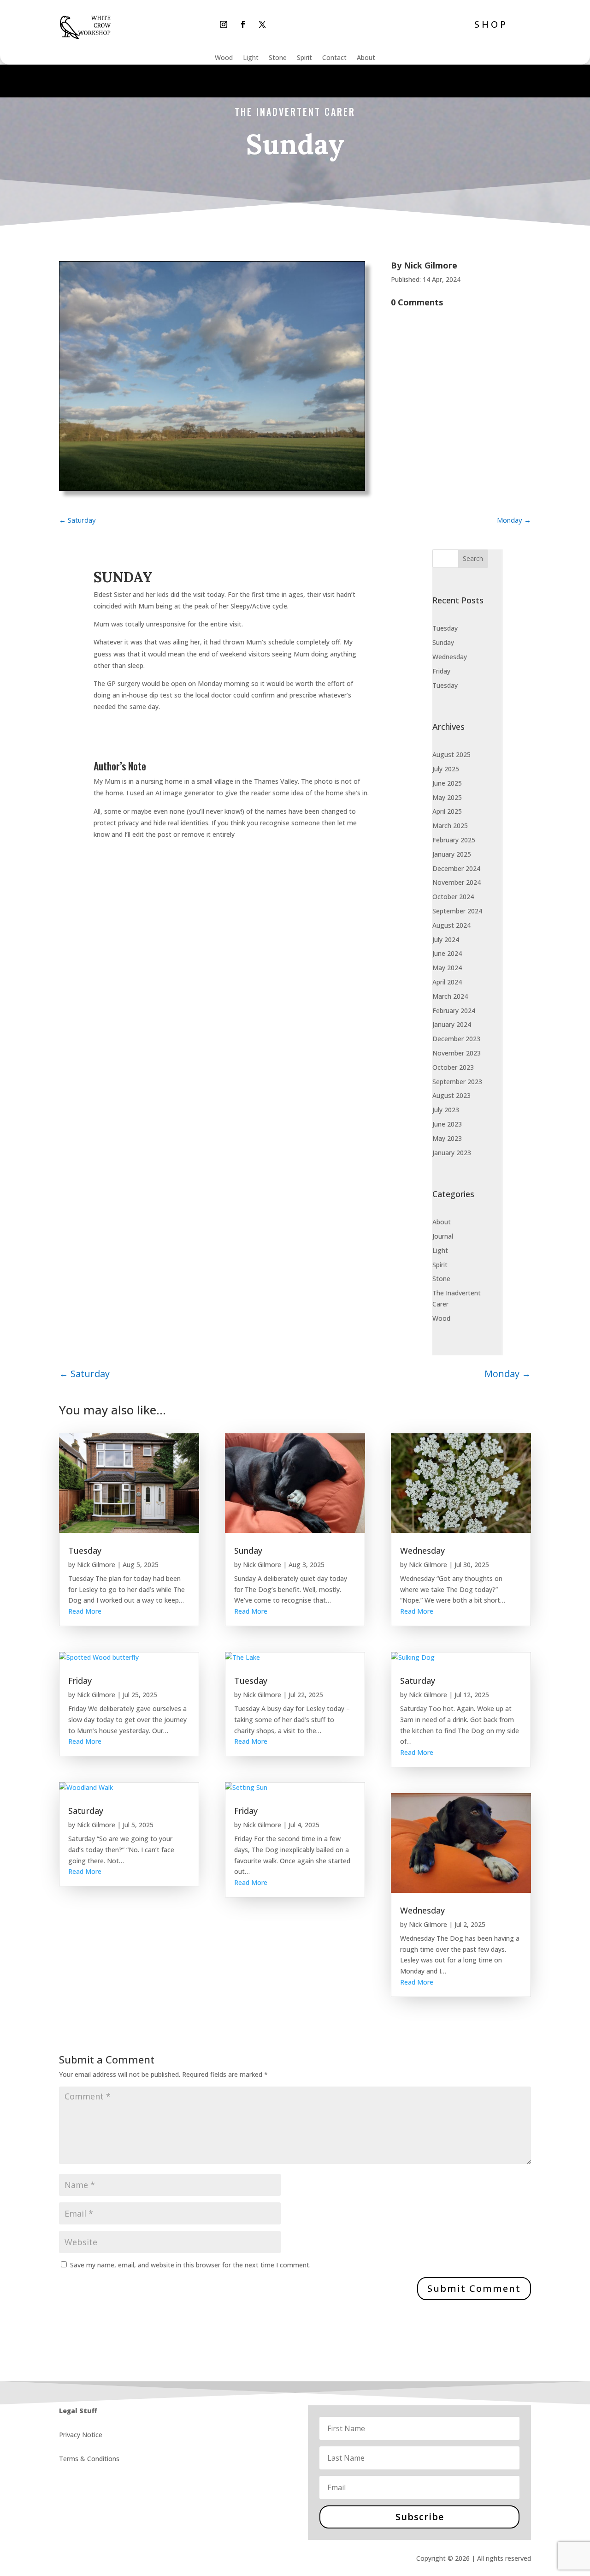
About (366, 58)
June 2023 (447, 1124)
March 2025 (450, 826)
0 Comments (417, 302)
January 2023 (452, 1153)
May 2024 (447, 968)
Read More (85, 1611)
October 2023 (453, 1067)
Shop (491, 24)
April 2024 (447, 982)
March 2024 (450, 996)
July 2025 (446, 769)
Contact (334, 58)
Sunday (443, 642)
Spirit (304, 58)
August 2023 (451, 1095)
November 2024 (457, 882)
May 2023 (447, 1138)
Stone (278, 58)
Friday (441, 671)
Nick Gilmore (431, 265)
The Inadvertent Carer (295, 112)
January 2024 (452, 1024)
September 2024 (457, 911)
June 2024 (447, 953)
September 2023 (457, 1082)
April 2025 (447, 811)
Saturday (86, 1811)
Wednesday (450, 657)
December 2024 (456, 868)
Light (251, 58)
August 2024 (451, 925)
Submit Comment (474, 2288)
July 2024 (446, 939)
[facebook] (243, 24)
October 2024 (453, 897)
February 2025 (454, 840)
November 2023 (457, 1053)
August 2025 (451, 754)
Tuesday (445, 628)
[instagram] (224, 24)
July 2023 (446, 1110)
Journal (443, 1236)
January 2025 (452, 854)
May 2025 (447, 797)
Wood (224, 58)
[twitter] (262, 24)
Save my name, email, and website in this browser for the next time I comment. (190, 2265)
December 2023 (456, 1039)
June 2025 (447, 783)
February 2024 (454, 1011)
